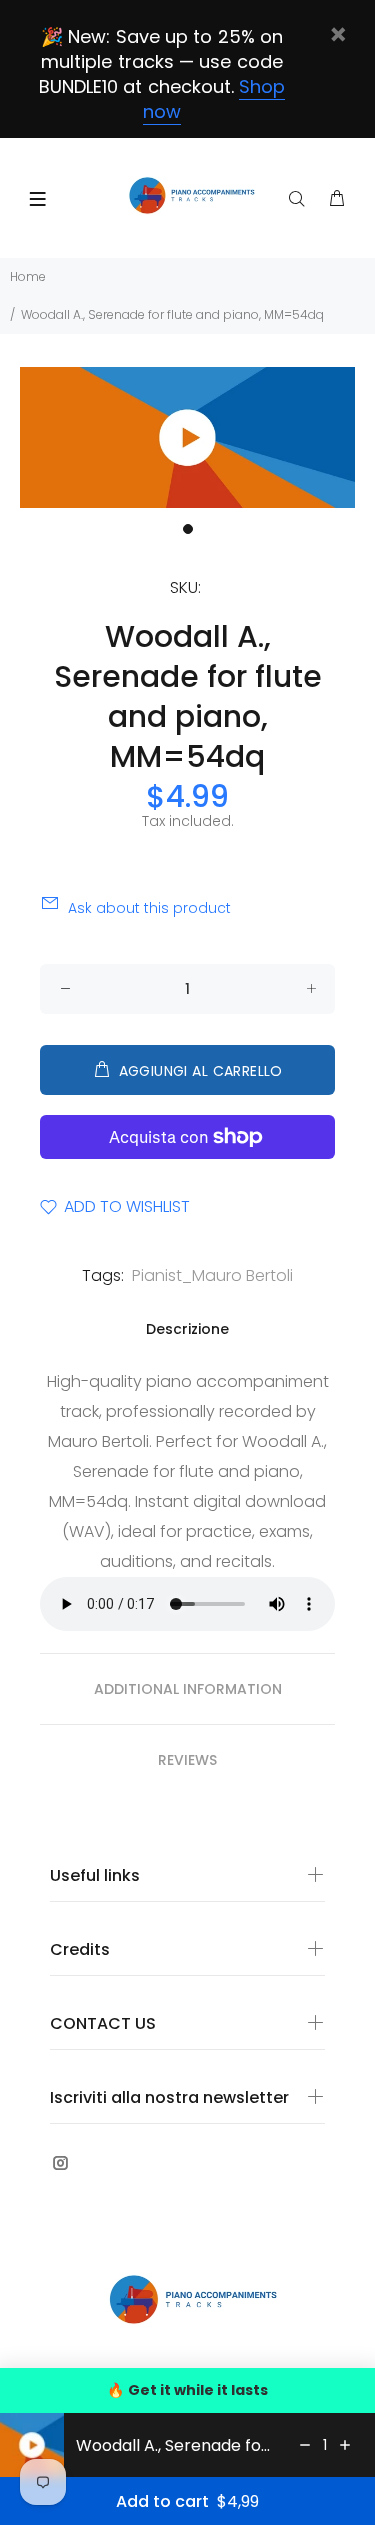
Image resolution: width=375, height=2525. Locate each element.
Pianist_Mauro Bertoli (212, 1275)
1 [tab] (188, 529)
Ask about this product (149, 908)
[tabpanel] (187, 438)
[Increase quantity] (345, 2445)
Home (28, 276)
